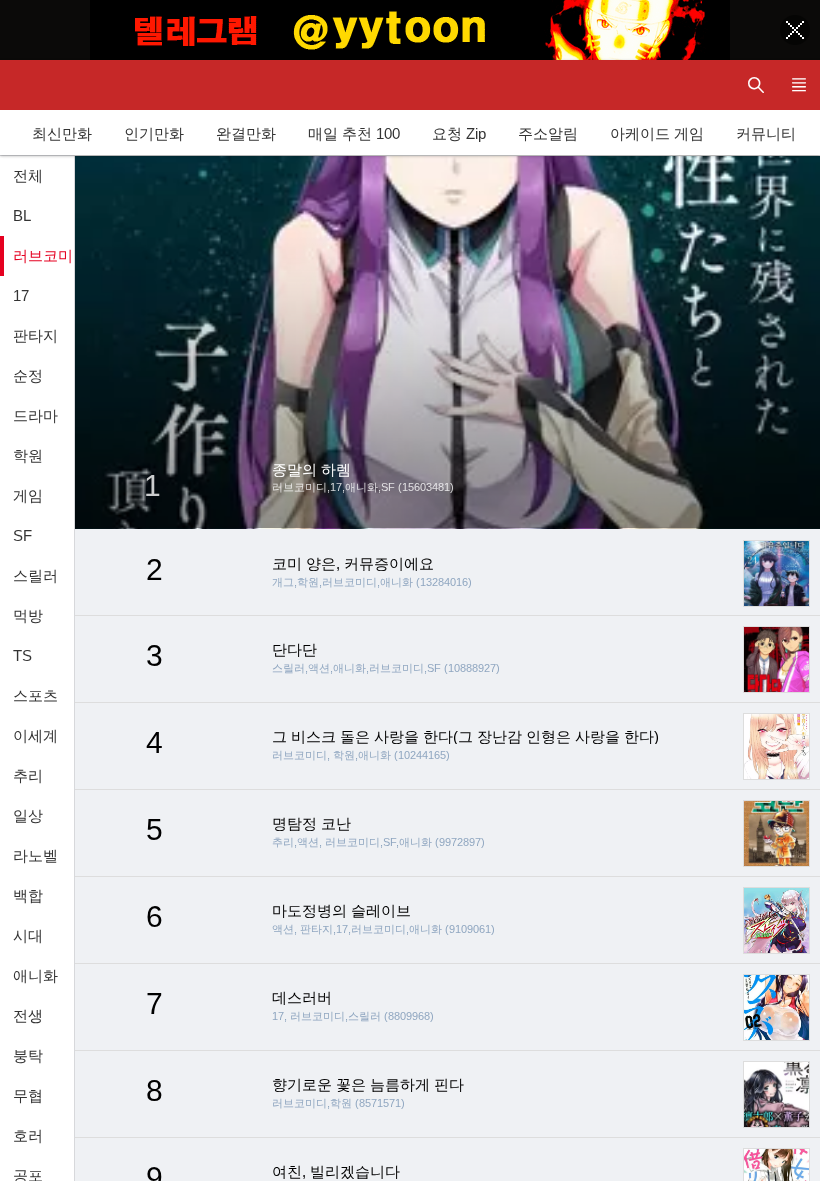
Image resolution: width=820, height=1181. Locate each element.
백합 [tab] (28, 895)
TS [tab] (22, 655)
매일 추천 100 (354, 133)
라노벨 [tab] (35, 855)
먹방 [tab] (28, 615)
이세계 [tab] (35, 735)
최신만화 (62, 133)
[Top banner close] (795, 30)
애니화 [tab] (35, 975)
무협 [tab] (28, 1095)
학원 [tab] (28, 455)
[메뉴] (798, 85)
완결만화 (246, 133)
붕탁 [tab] (28, 1055)
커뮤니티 (766, 133)
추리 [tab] (28, 775)
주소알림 (548, 133)
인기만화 (154, 133)
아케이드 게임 (657, 133)
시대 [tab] (28, 935)
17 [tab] (21, 295)
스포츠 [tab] (35, 695)
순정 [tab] (28, 375)
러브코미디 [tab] (43, 255)
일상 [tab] (28, 815)
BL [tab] (22, 215)
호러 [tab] (28, 1135)
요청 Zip (459, 133)
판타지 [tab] (35, 335)
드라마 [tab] (35, 415)
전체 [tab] (28, 175)
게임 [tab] (28, 495)
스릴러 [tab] (35, 575)
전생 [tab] (28, 1015)
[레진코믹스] (35, 85)
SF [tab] (22, 535)
